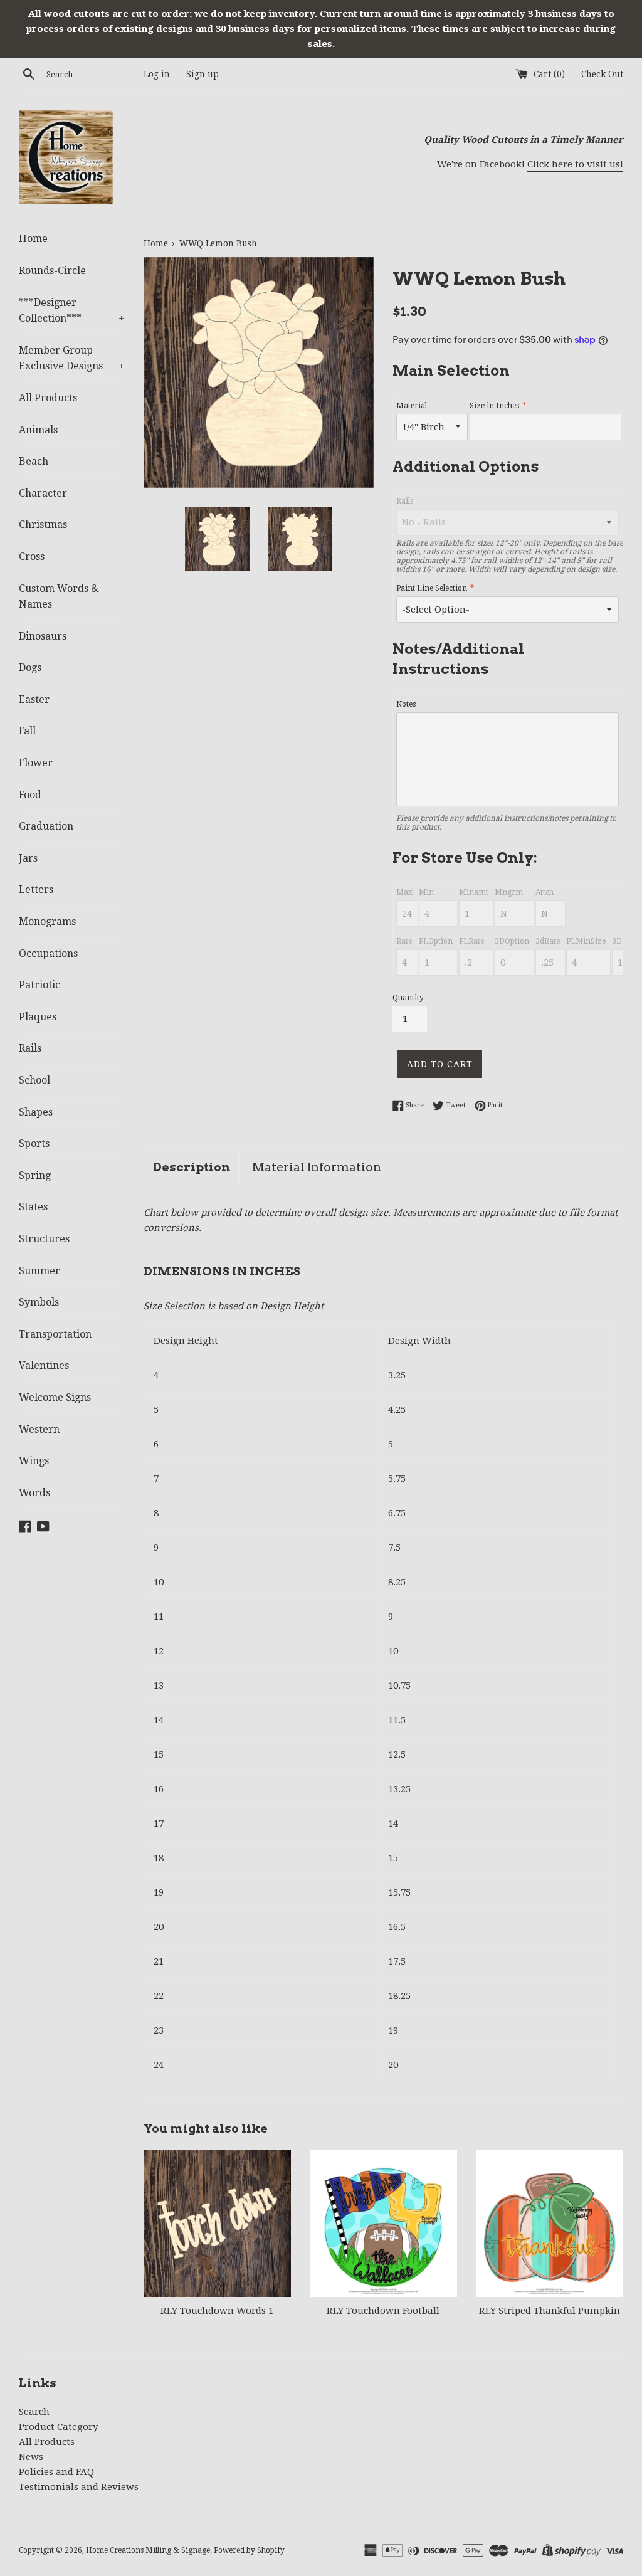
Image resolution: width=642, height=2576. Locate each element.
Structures (44, 1239)
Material (412, 406)
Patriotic (39, 985)
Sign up (203, 74)
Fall (27, 731)
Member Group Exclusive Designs (72, 358)
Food (30, 795)
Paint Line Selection (432, 588)
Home (33, 239)
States (33, 1207)
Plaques (38, 1017)
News (31, 2457)
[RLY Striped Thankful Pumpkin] (550, 2223)
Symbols (39, 1302)
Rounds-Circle (52, 271)
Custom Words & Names (59, 597)
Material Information (317, 1167)
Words (34, 1493)
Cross (32, 557)
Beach (34, 461)
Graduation (46, 826)
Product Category (58, 2427)
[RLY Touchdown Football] (383, 2223)
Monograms (47, 921)
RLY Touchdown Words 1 (217, 2311)
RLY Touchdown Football (383, 2311)
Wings (34, 1461)
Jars (28, 858)
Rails (30, 1048)
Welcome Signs (55, 1397)
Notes (406, 704)
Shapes (36, 1112)
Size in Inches (494, 406)
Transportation (55, 1334)
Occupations (48, 953)
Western (39, 1429)
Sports (34, 1143)
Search (34, 2412)
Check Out (602, 74)
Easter (34, 699)
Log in (157, 74)
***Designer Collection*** (72, 311)
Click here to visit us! (575, 164)
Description (192, 1167)
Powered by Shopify (249, 2550)
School (34, 1080)
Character (43, 493)
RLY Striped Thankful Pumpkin (550, 2311)
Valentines (44, 1365)
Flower (36, 763)
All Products (48, 398)
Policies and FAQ (56, 2472)
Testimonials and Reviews (79, 2487)
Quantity (408, 998)
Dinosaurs (43, 636)
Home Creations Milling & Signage (148, 2550)
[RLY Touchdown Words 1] (217, 2223)
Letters (36, 889)
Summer (39, 1271)
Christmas (43, 525)
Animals (38, 430)
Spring (35, 1175)
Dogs (30, 668)
